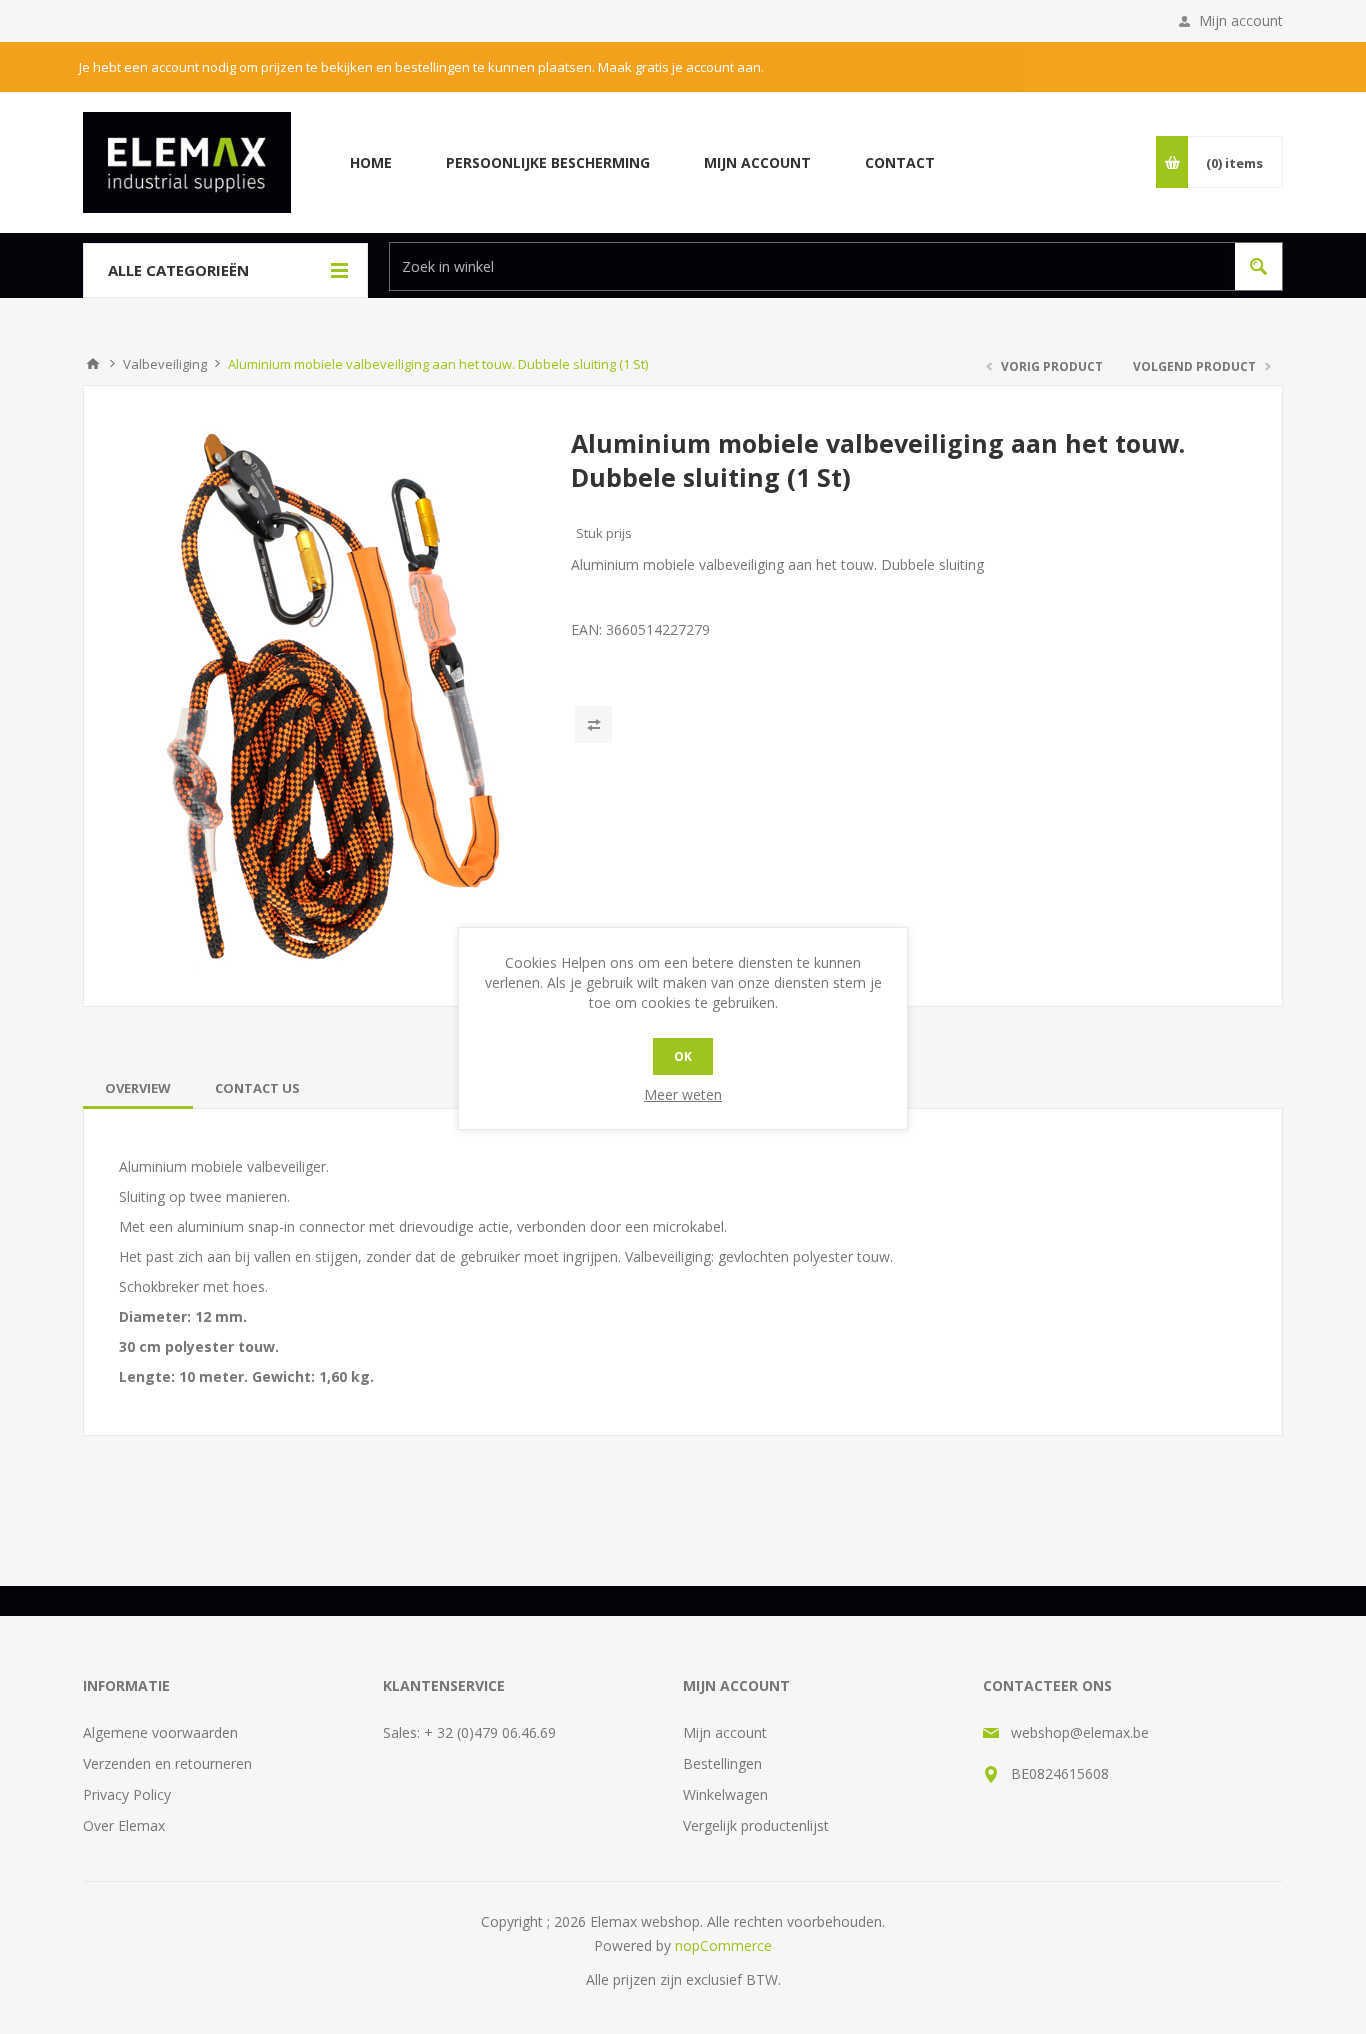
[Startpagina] (93, 364)
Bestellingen (722, 1763)
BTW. (763, 1979)
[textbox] (807, 266)
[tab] (138, 1088)
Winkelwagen (725, 1794)
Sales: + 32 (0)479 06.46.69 (469, 1732)
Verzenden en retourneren (167, 1763)
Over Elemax (124, 1825)
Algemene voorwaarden (160, 1732)
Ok (683, 1056)
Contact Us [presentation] (257, 1088)
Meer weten (683, 1094)
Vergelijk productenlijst (756, 1825)
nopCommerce (723, 1945)
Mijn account (1241, 20)
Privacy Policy (127, 1794)
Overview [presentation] (138, 1088)
